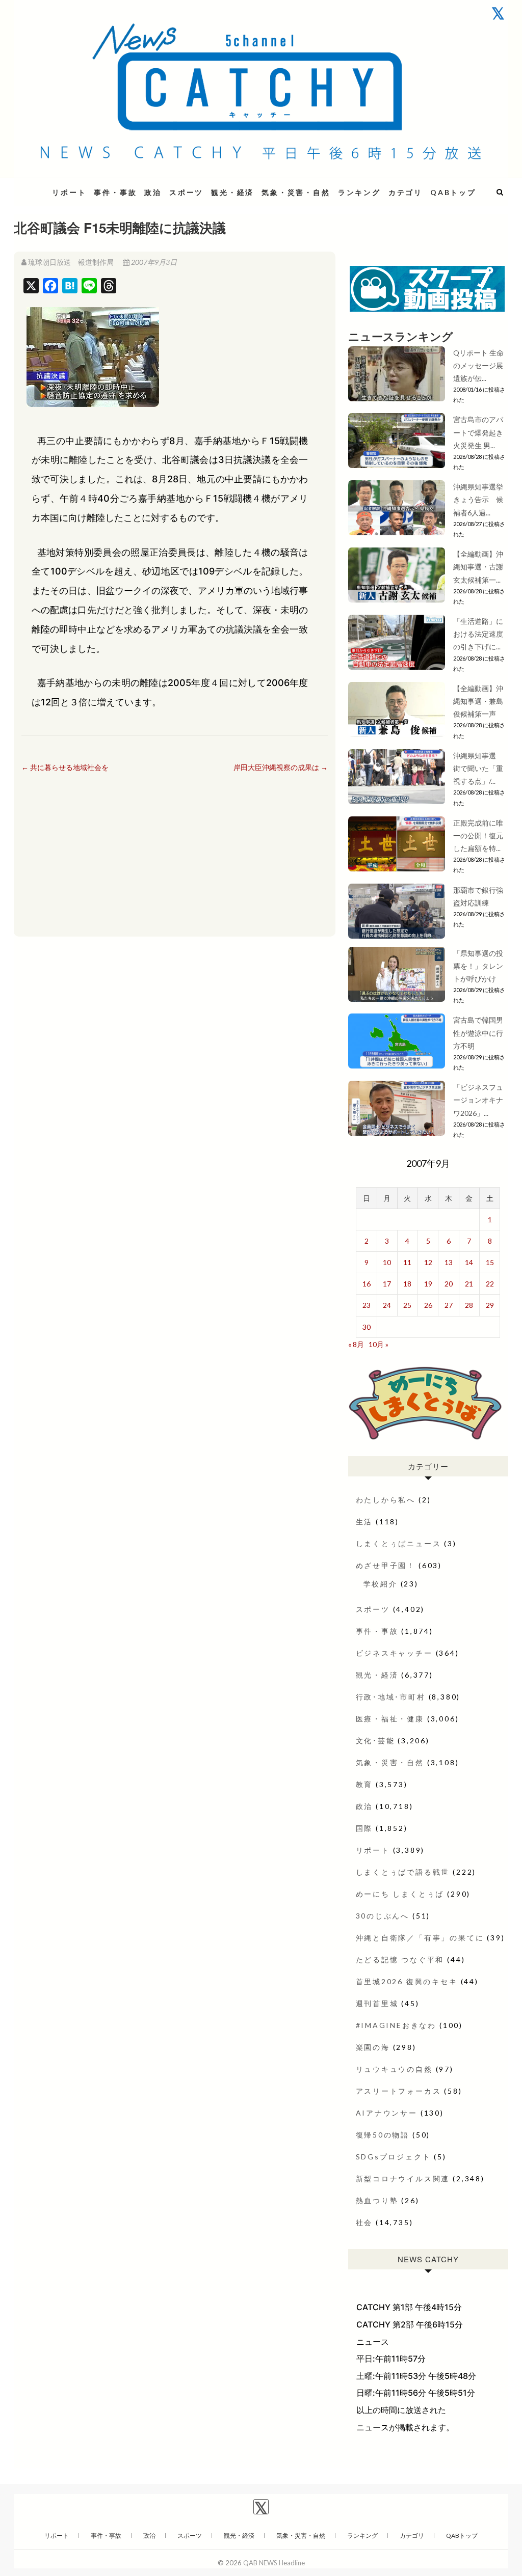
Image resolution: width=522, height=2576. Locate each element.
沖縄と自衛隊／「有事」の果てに (420, 1938)
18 (407, 1284)
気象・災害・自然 (296, 192)
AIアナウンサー (387, 2113)
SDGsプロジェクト (394, 2157)
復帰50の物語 (383, 2135)
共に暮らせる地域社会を (65, 767)
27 (449, 1305)
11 (407, 1262)
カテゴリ (406, 192)
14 (469, 1262)
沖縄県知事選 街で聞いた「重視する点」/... (478, 768)
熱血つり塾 (377, 2200)
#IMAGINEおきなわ (396, 2025)
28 (469, 1305)
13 (449, 1262)
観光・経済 (232, 192)
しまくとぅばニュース (399, 1543)
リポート (69, 192)
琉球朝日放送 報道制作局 (71, 262)
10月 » (379, 1344)
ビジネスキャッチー (394, 1653)
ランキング (359, 192)
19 (428, 1284)
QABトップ (453, 192)
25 (407, 1305)
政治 (153, 192)
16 (367, 1284)
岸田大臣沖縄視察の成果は (281, 767)
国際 (364, 1828)
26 (428, 1305)
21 (469, 1284)
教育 (364, 1784)
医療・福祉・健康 (390, 1719)
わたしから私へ (386, 1500)
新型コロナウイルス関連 (403, 2178)
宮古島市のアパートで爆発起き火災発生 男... (478, 432)
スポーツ (186, 192)
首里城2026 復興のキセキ (407, 1981)
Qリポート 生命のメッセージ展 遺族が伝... (478, 365)
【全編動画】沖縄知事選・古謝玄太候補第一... (478, 567)
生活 (364, 1522)
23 (367, 1305)
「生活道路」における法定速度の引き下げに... (478, 634)
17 (387, 1284)
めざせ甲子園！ (386, 1565)
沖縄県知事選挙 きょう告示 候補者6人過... (482, 499)
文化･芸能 (375, 1741)
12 (428, 1262)
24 (387, 1305)
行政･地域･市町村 (391, 1697)
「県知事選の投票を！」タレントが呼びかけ (478, 966)
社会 (364, 2222)
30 (367, 1327)
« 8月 (356, 1344)
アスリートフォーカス (399, 2091)
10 (387, 1262)
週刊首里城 (377, 2003)
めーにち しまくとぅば (400, 1894)
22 (490, 1284)
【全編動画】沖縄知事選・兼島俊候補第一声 (478, 701)
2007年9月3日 (153, 262)
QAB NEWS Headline (274, 2563)
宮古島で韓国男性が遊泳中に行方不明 (478, 1033)
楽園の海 (373, 2047)
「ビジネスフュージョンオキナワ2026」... (478, 1100)
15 (490, 1262)
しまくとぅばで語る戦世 (403, 1872)
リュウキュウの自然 (394, 2069)
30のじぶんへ (383, 1916)
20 (449, 1284)
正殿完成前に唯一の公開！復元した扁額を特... (478, 835)
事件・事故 (115, 192)
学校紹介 (381, 1584)
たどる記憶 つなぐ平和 (400, 1960)
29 (490, 1305)
